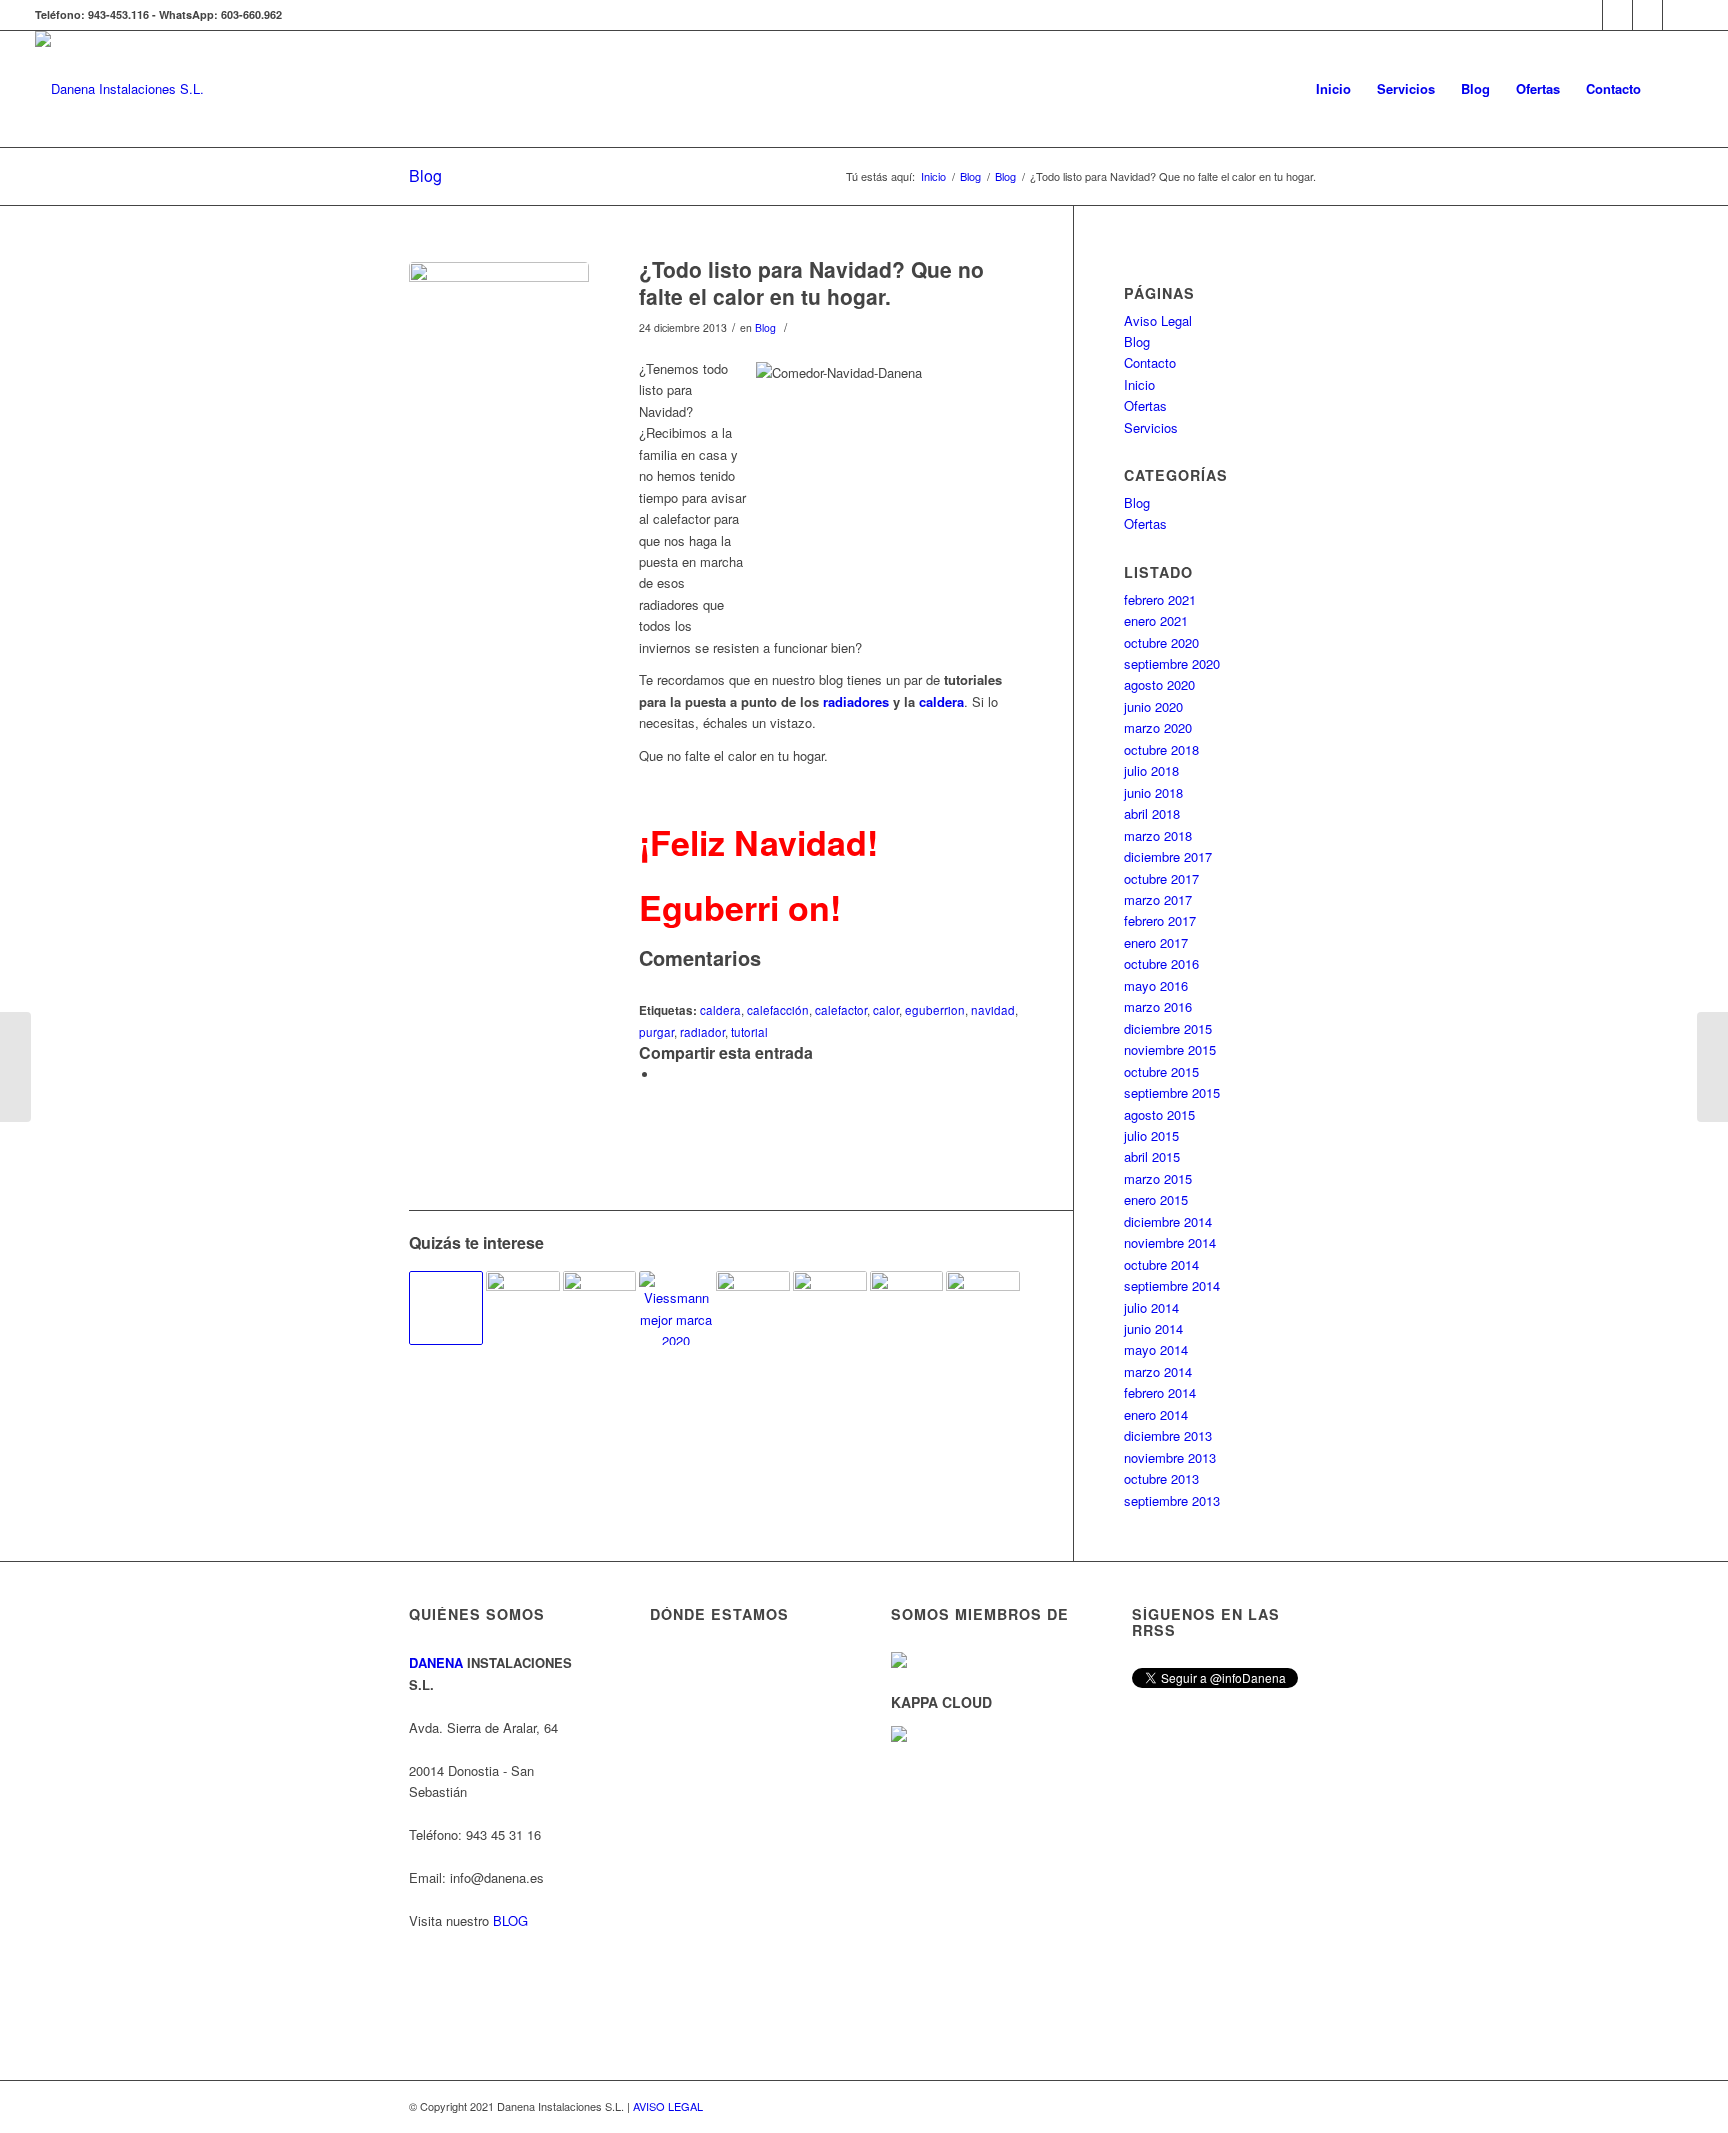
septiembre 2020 (1172, 663)
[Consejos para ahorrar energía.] (983, 1308)
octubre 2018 (1161, 749)
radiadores (856, 701)
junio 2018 (1153, 792)
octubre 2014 (1161, 1264)
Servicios (1151, 427)
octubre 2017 (1161, 878)
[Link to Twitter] (1678, 15)
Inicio (1139, 384)
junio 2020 (1153, 706)
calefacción (778, 1010)
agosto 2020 (1159, 684)
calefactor (841, 1010)
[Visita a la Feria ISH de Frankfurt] (753, 1305)
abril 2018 (1152, 813)
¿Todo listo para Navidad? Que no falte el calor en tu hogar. (811, 282)
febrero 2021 (1160, 599)
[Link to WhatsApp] (1587, 15)
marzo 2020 (1158, 727)
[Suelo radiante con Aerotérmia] (523, 1308)
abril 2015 (1152, 1156)
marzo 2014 (1158, 1371)
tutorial (749, 1032)
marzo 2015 (1158, 1178)
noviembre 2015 (1170, 1049)
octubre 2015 (1161, 1071)
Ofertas (1145, 405)
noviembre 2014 (1170, 1242)
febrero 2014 (1160, 1392)
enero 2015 (1156, 1199)
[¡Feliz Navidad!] (15, 1067)
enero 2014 (1156, 1414)
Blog (425, 175)
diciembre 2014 (1168, 1221)
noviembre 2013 (1170, 1457)
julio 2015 (1151, 1135)
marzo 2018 (1158, 835)
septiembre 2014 (1172, 1285)
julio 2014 (1151, 1307)
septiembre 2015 (1172, 1092)
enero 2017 (1156, 942)
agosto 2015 (1159, 1114)
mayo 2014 (1156, 1349)
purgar (656, 1032)
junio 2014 (1153, 1328)
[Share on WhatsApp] (664, 1074)
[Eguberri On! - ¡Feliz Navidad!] (830, 1308)
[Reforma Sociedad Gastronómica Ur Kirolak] (907, 1308)
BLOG (510, 1920)
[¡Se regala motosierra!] (600, 1308)
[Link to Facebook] (1647, 15)
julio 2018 (1151, 770)
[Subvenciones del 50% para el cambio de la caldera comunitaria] (446, 1308)
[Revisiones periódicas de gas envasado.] (1712, 1067)
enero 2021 (1156, 620)
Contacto (1150, 362)
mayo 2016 (1156, 985)
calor (886, 1010)
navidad (993, 1010)
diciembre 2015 (1168, 1028)
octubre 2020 (1161, 642)
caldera (941, 701)
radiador (702, 1032)
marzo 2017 (1158, 899)
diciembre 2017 (1168, 856)
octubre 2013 (1161, 1478)
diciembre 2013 (1168, 1435)
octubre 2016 (1161, 963)
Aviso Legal (1158, 320)
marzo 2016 (1158, 1006)
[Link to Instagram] (1617, 15)
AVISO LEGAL (668, 2106)
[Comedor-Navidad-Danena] (499, 352)
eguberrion (935, 1010)
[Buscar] (1673, 89)
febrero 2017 (1160, 920)
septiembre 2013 (1172, 1500)
